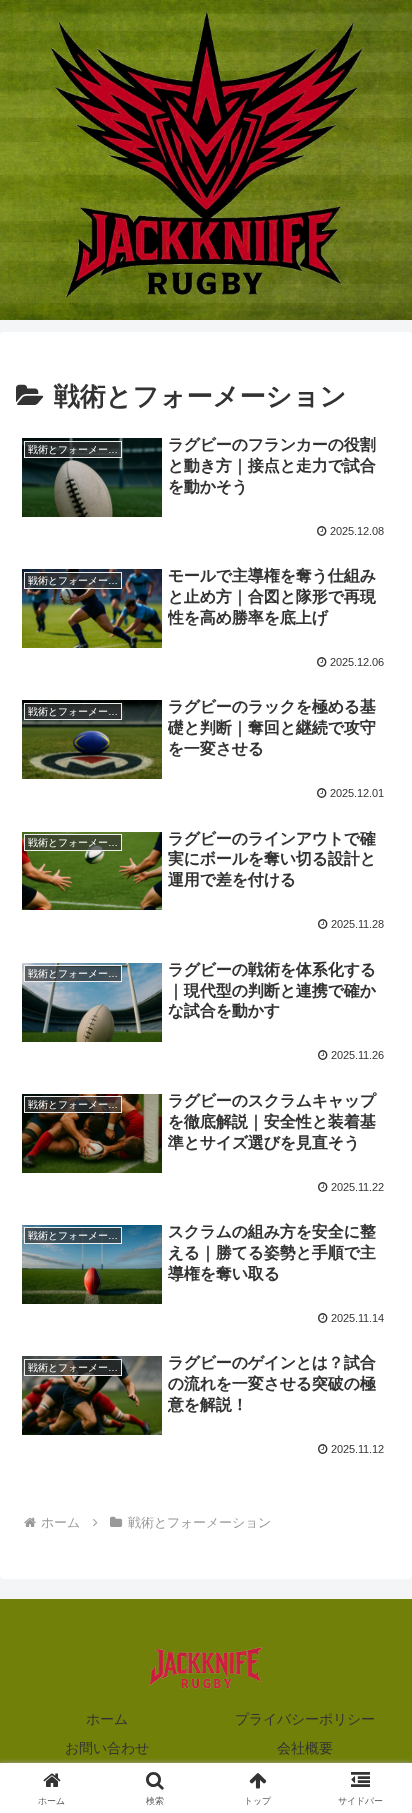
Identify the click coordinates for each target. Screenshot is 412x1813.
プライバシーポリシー (305, 1719)
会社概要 (305, 1748)
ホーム (107, 1719)
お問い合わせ (107, 1748)
